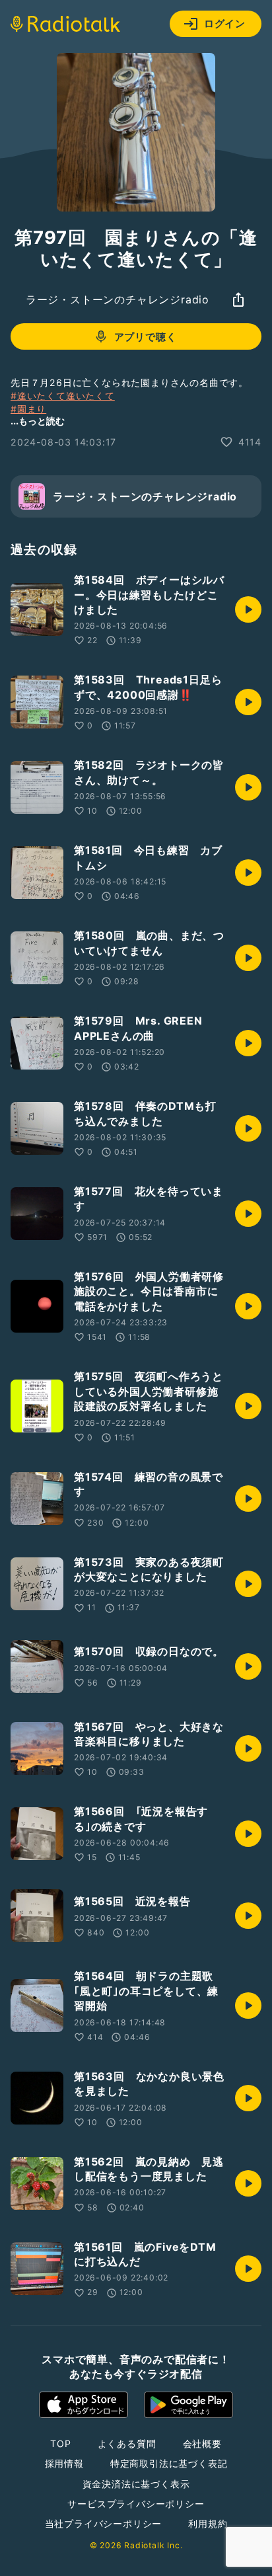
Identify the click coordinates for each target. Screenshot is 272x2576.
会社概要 (202, 2443)
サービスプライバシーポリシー (136, 2504)
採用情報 (64, 2463)
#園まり (28, 409)
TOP (60, 2443)
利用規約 (208, 2523)
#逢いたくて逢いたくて (63, 396)
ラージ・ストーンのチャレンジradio (118, 299)
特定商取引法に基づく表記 (169, 2463)
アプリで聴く (146, 337)
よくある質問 (127, 2443)
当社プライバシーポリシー (104, 2523)
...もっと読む (38, 421)
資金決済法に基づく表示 (136, 2484)
